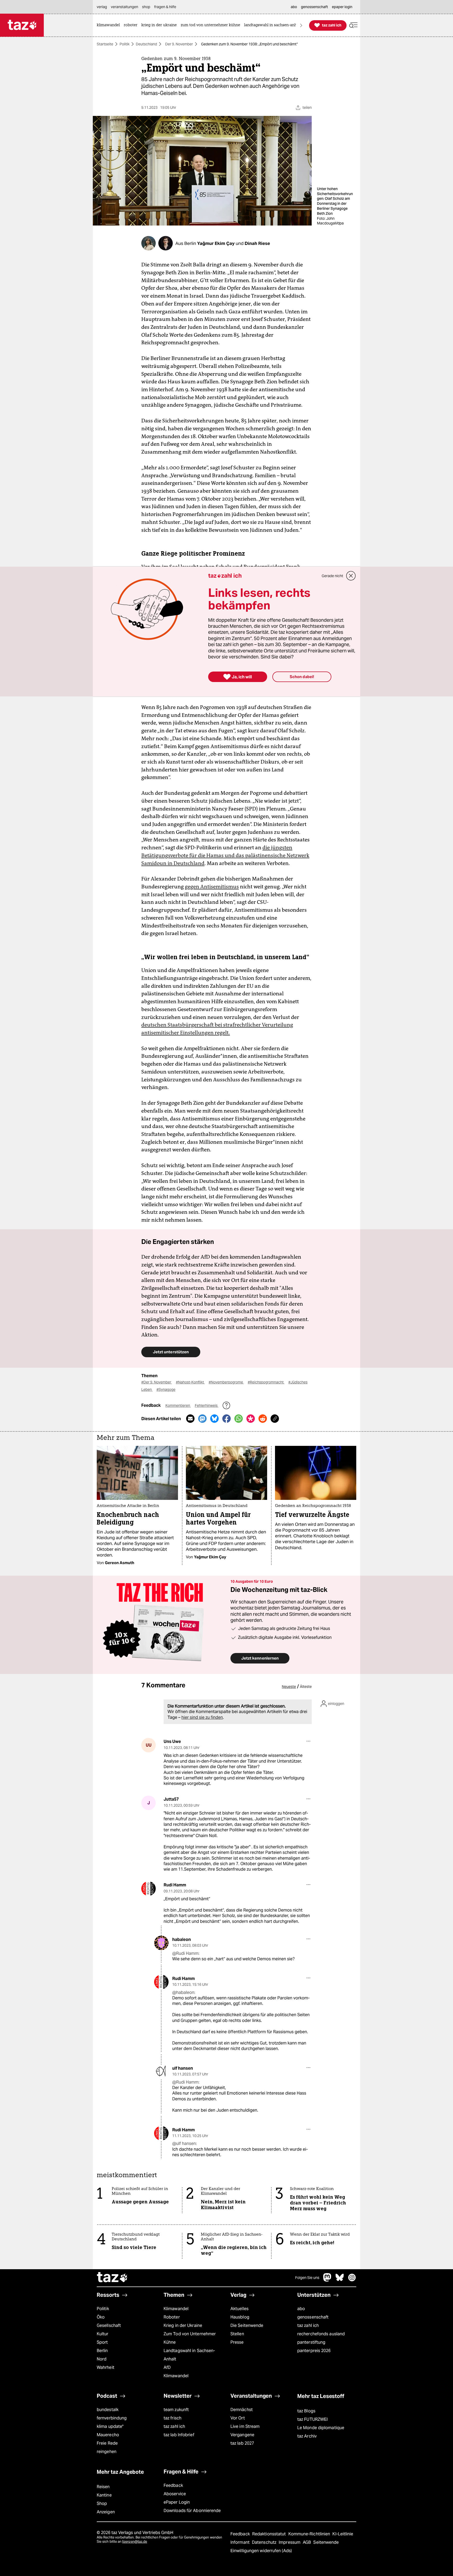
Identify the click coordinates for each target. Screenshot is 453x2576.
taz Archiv (307, 2436)
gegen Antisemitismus (212, 887)
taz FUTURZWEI (312, 2419)
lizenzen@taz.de (135, 2542)
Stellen (237, 2334)
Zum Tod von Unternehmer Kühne (190, 2338)
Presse (237, 2342)
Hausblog (240, 2317)
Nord (102, 2359)
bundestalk (108, 2410)
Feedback (173, 2485)
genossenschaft (313, 2317)
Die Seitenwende (247, 2325)
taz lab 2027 (242, 2443)
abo (301, 2309)
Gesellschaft (109, 2325)
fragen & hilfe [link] (165, 7)
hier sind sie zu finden (202, 1717)
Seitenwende (326, 2542)
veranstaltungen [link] (125, 7)
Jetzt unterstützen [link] (171, 1352)
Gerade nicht (332, 576)
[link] (110, 25)
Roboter (172, 2317)
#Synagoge (166, 1389)
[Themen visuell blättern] (301, 25)
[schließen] (351, 576)
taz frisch (172, 2418)
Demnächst (242, 2410)
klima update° (110, 2426)
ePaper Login (177, 2502)
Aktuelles (239, 2309)
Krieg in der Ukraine (183, 2325)
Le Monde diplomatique (321, 2428)
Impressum (290, 2542)
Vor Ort (238, 2418)
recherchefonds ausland (321, 2334)
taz (112, 2278)
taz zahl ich (308, 2325)
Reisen (103, 2487)
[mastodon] (327, 2280)
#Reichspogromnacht (266, 1382)
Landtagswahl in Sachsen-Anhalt (189, 2355)
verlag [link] (102, 7)
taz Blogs (306, 2411)
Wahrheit (106, 2367)
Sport (102, 2342)
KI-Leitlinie (343, 2534)
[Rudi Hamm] (149, 1889)
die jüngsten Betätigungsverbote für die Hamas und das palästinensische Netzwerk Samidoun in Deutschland (225, 855)
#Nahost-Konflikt (190, 1382)
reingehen (107, 2452)
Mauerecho (108, 2435)
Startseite (105, 44)
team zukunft (176, 2410)
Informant (241, 2542)
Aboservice (175, 2494)
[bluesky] (340, 2280)
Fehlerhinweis (207, 1405)
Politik (125, 44)
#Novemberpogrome (226, 1382)
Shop (102, 2503)
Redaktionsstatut (270, 2534)
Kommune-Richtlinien (310, 2534)
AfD (167, 2367)
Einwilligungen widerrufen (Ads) (261, 2551)
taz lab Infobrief (179, 2435)
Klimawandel (176, 2309)
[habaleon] (161, 1943)
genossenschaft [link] (314, 7)
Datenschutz (265, 2542)
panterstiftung (311, 2342)
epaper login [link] (342, 7)
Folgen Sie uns (307, 2278)
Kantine (104, 2495)
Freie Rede (107, 2443)
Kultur (103, 2334)
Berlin (102, 2351)
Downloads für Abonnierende (192, 2511)
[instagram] (352, 2280)
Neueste (289, 1687)
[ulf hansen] (161, 2072)
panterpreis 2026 (314, 2351)
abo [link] (294, 7)
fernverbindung (112, 2418)
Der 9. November (179, 44)
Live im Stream (245, 2426)
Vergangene (242, 2435)
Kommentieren (178, 1405)
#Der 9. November (157, 1382)
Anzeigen (106, 2512)
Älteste (306, 1687)
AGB (307, 2542)
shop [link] (146, 7)
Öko (101, 2317)
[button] (353, 25)
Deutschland (146, 44)
